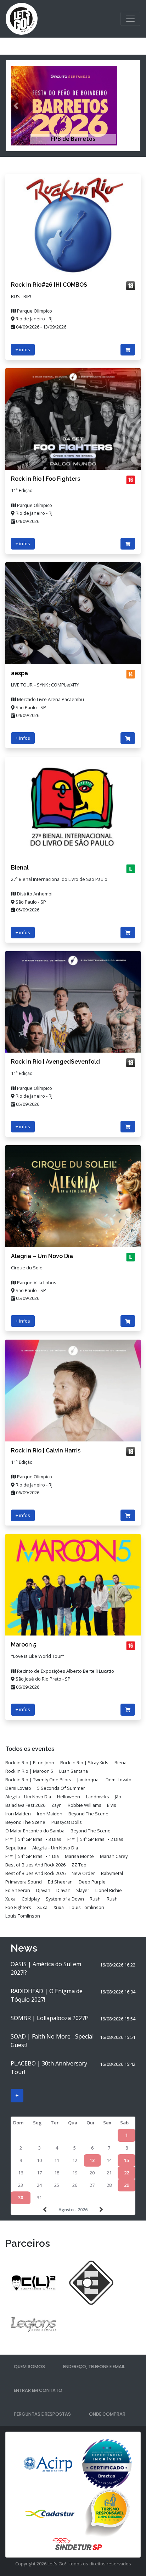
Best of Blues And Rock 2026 (35, 1865)
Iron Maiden (18, 1814)
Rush (95, 1899)
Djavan (43, 1890)
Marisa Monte (79, 1856)
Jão (118, 1797)
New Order (83, 1873)
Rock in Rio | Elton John (30, 1763)
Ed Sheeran (60, 1882)
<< (46, 2210)
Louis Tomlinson (87, 1907)
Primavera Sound (24, 1882)
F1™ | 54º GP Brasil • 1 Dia (32, 1856)
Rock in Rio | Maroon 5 (29, 1771)
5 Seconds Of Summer (61, 1788)
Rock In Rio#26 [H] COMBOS (49, 285)
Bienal (20, 868)
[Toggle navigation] (130, 19)
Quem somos (29, 2367)
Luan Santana (74, 1771)
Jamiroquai (88, 1780)
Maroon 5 (24, 1645)
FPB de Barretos (73, 139)
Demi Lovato (119, 1780)
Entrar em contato (38, 2390)
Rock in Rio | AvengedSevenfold (55, 1062)
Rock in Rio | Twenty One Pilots (38, 1780)
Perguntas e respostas (42, 2414)
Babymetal (112, 1873)
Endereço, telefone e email (94, 2367)
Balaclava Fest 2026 (25, 1805)
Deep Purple (92, 1882)
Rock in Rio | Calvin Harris (46, 1450)
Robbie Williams (85, 1805)
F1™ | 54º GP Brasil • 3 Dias (33, 1839)
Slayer (83, 1890)
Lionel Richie (109, 1890)
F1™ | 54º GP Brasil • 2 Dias (95, 1839)
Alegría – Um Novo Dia (42, 1256)
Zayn (57, 1805)
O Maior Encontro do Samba (35, 1831)
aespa (19, 673)
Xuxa (10, 1899)
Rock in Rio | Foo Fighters (46, 479)
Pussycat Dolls (67, 1822)
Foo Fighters (18, 1907)
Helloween (69, 1797)
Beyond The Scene (88, 1814)
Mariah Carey (114, 1856)
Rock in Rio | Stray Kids (84, 1763)
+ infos (23, 349)
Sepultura (16, 1848)
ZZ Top (79, 1865)
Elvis (112, 1805)
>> (100, 2210)
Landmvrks (98, 1797)
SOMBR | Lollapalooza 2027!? (50, 2018)
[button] (16, 106)
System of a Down (65, 1899)
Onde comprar (107, 2414)
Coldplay (31, 1899)
